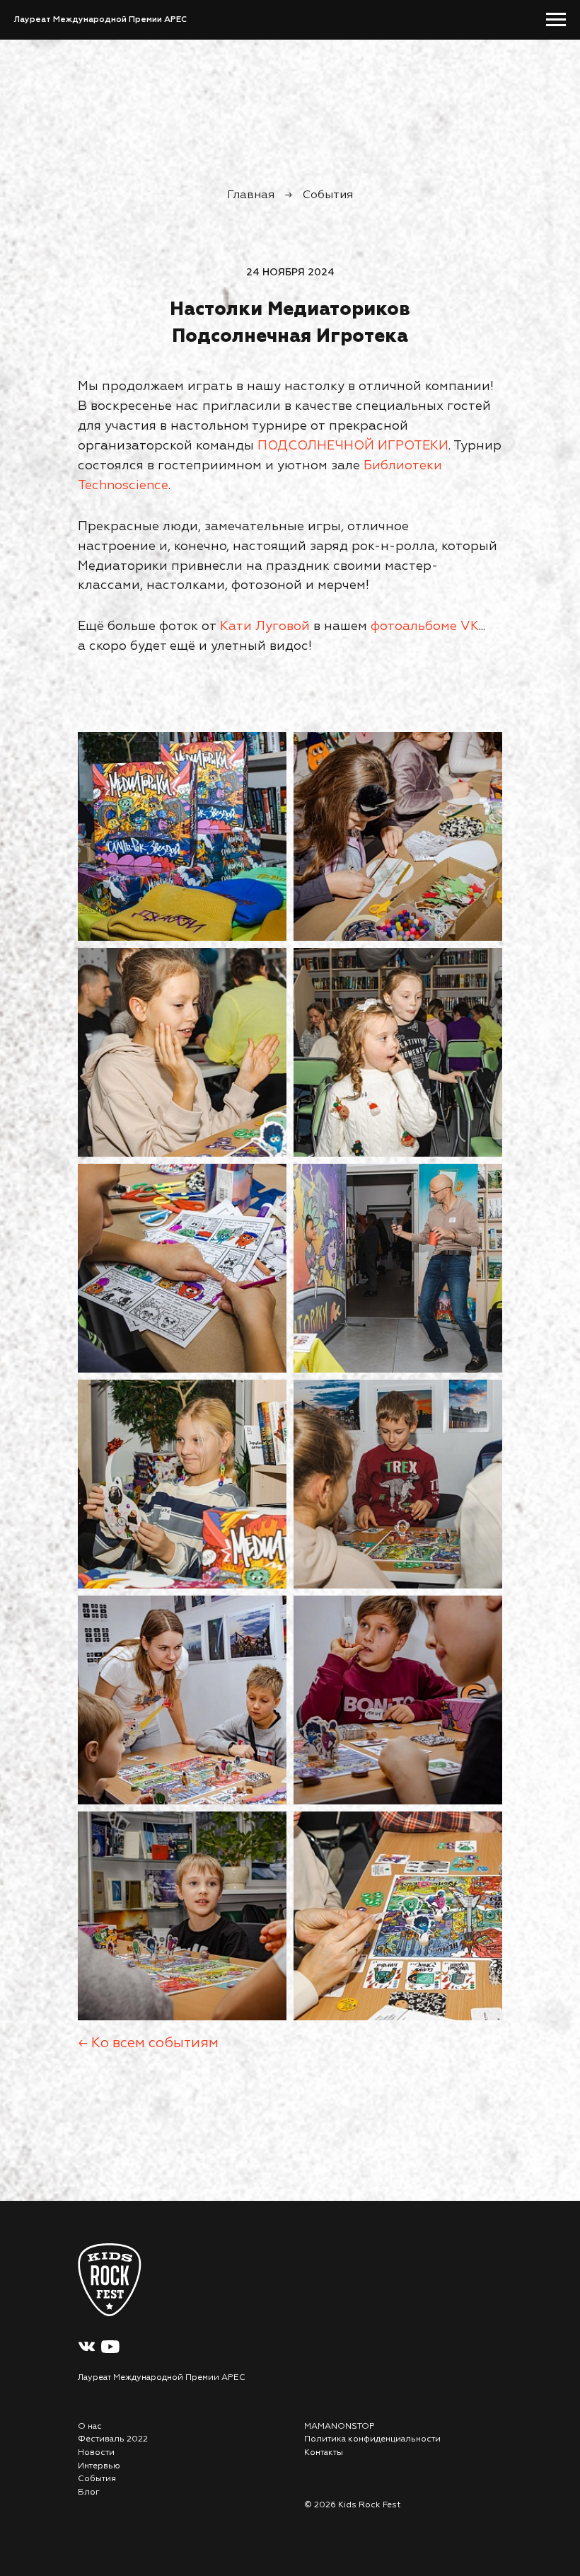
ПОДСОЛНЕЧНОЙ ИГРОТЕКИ (353, 446)
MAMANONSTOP (340, 2427)
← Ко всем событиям (148, 2043)
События (328, 195)
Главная (251, 195)
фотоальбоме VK (425, 626)
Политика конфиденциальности (372, 2439)
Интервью (99, 2466)
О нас (90, 2427)
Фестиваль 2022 (113, 2439)
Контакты (324, 2453)
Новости (96, 2453)
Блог (89, 2492)
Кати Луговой (265, 626)
